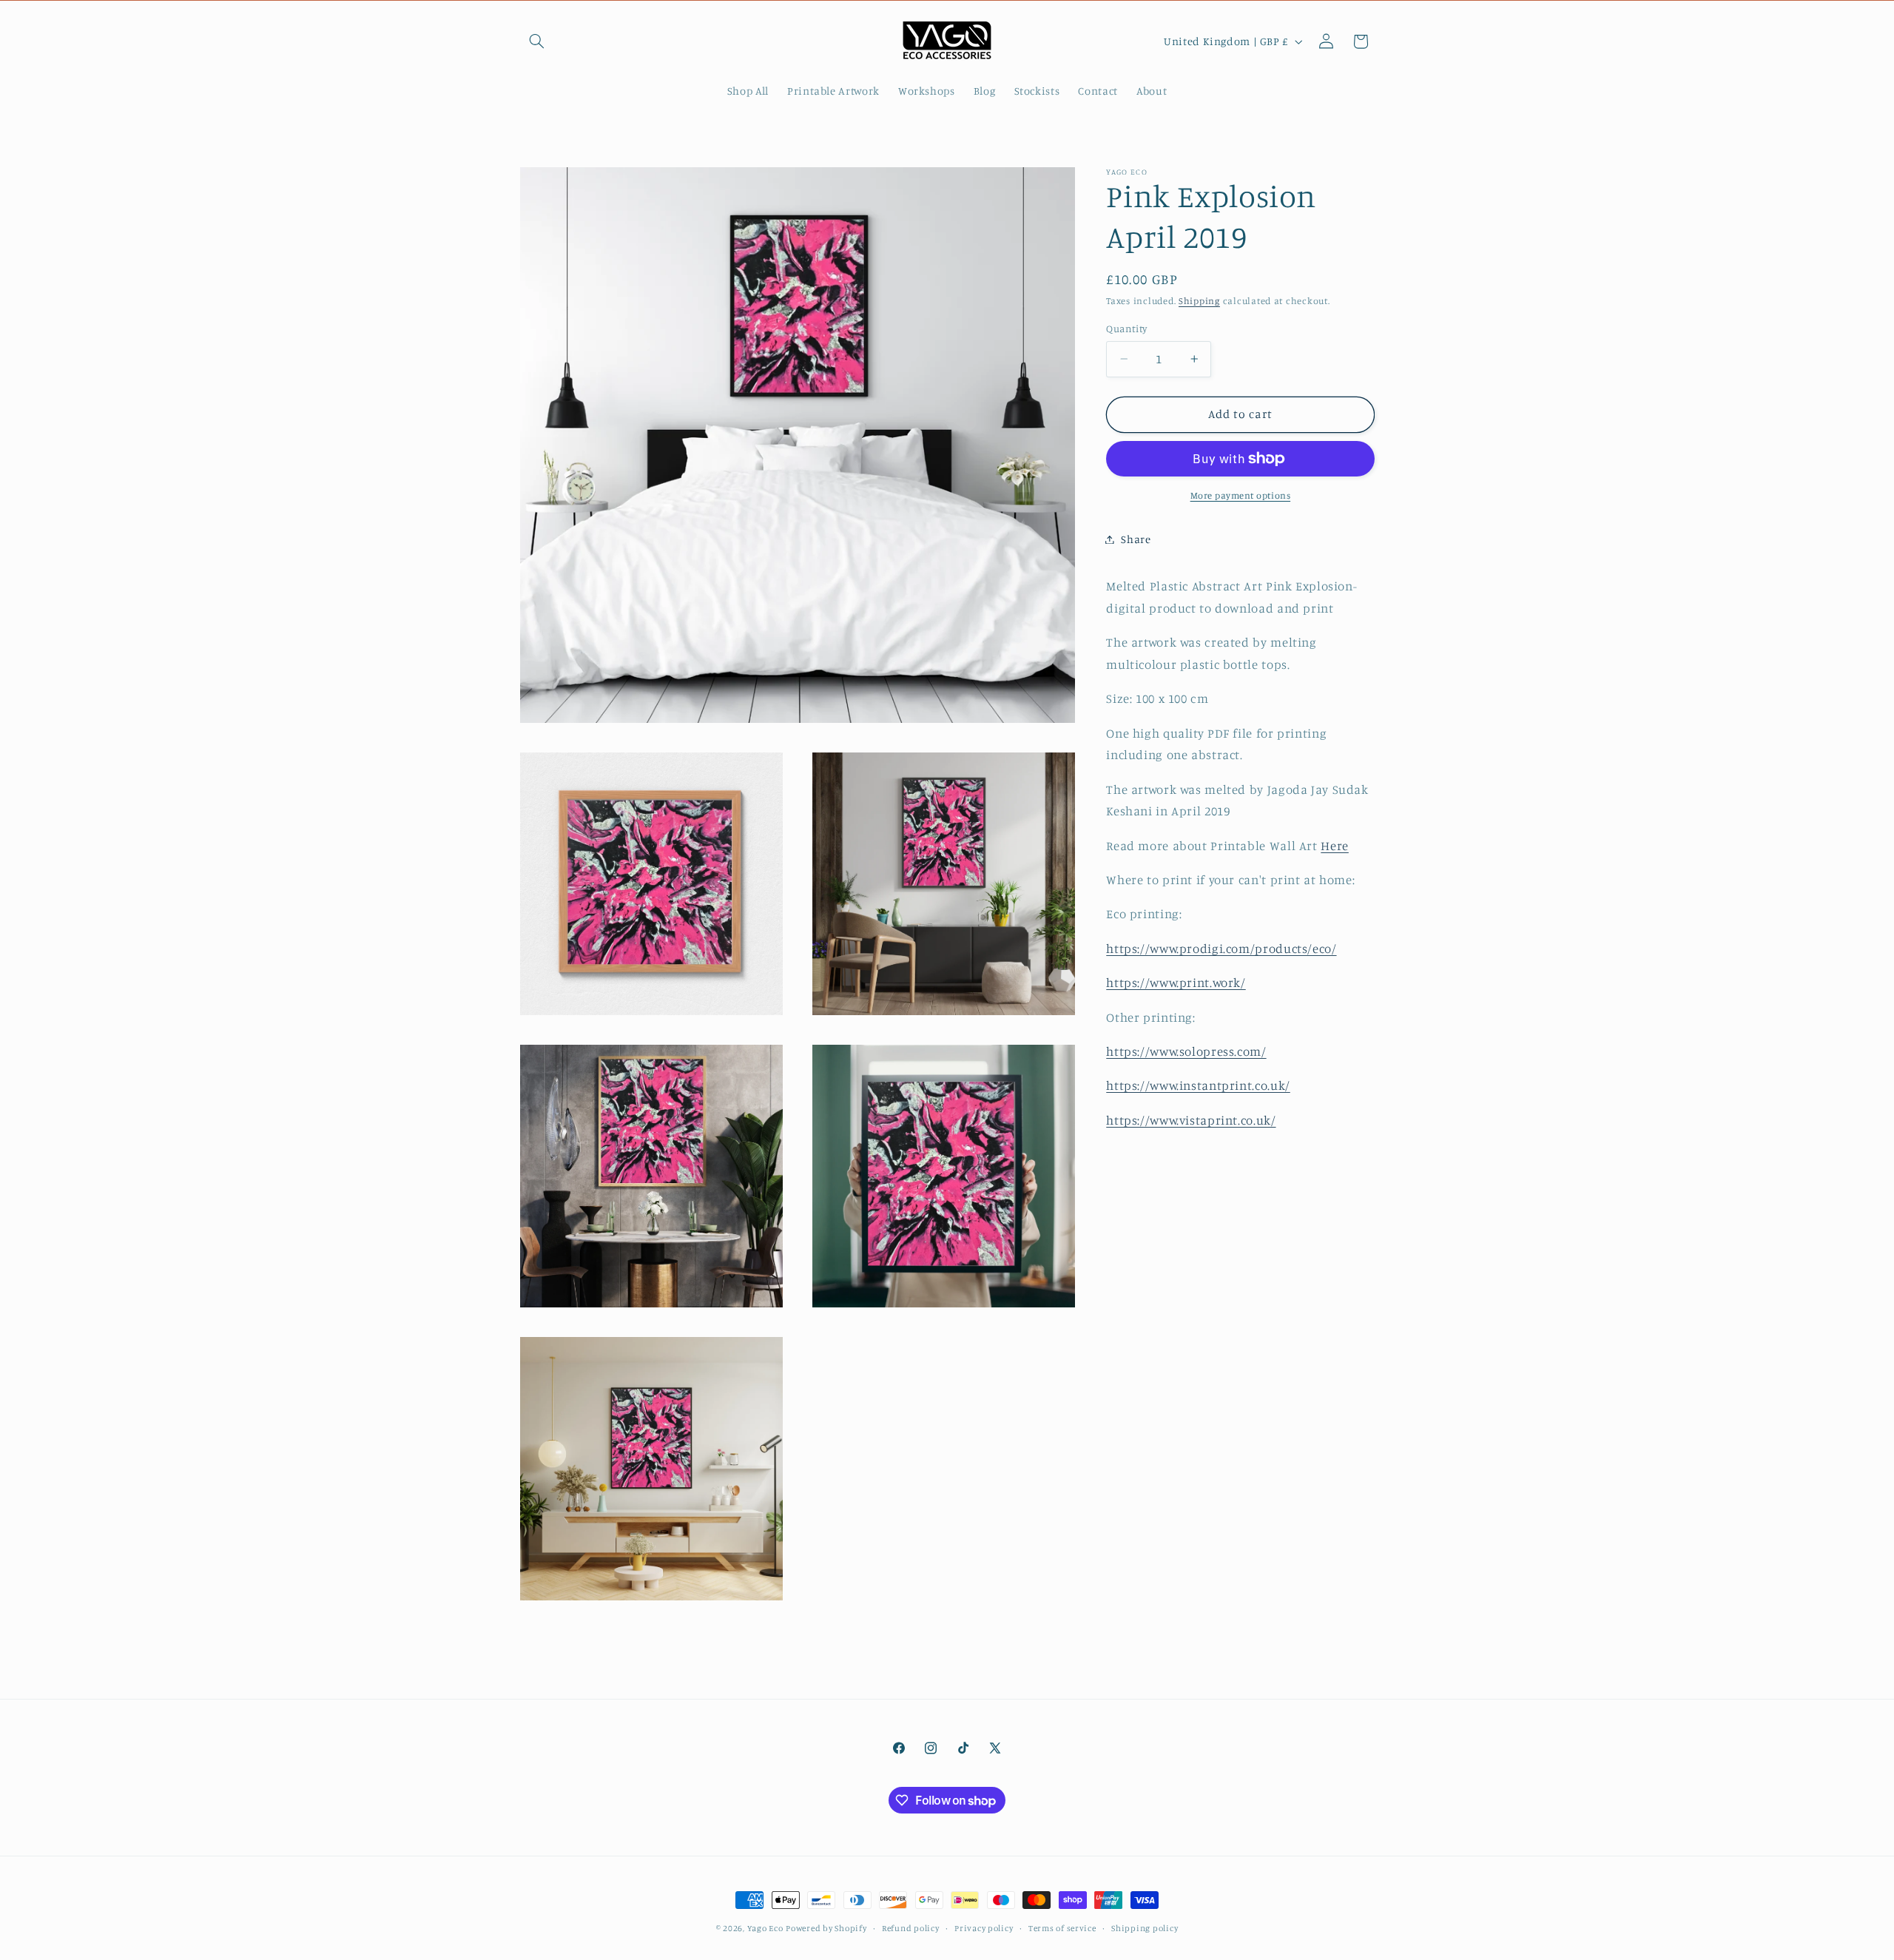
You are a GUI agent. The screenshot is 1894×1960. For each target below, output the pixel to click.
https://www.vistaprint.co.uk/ (1191, 1120)
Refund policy (911, 1928)
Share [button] (1136, 539)
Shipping (1199, 302)
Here (1335, 846)
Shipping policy (1145, 1928)
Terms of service (1062, 1928)
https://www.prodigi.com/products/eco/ (1221, 949)
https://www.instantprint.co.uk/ (1198, 1085)
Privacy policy (984, 1928)
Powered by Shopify (826, 1928)
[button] (537, 41)
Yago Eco (765, 1928)
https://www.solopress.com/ (1186, 1051)
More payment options (1241, 495)
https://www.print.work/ (1176, 983)
